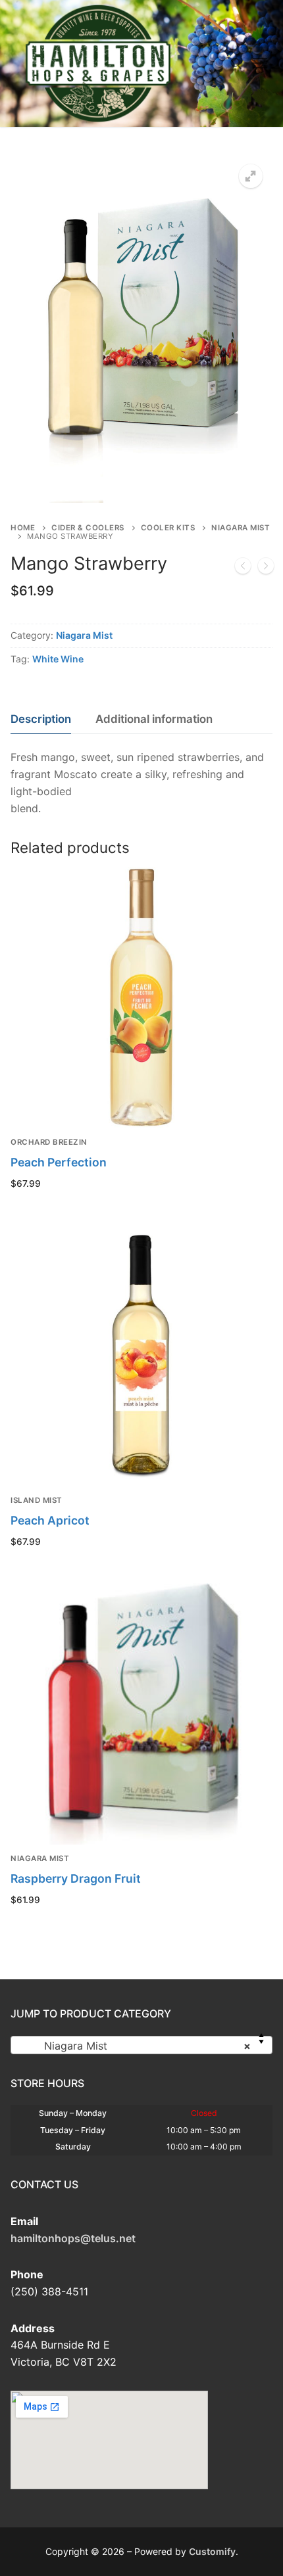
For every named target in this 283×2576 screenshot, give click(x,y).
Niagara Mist (84, 635)
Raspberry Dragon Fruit (76, 1878)
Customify (212, 2551)
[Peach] (266, 568)
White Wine (58, 659)
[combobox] (141, 2045)
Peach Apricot (50, 1520)
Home (23, 528)
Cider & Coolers (88, 528)
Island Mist (37, 1500)
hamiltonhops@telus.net (73, 2238)
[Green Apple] (243, 568)
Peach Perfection (59, 1162)
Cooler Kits (168, 528)
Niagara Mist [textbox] (138, 2046)
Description (41, 719)
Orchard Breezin (49, 1142)
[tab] (41, 719)
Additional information (154, 719)
